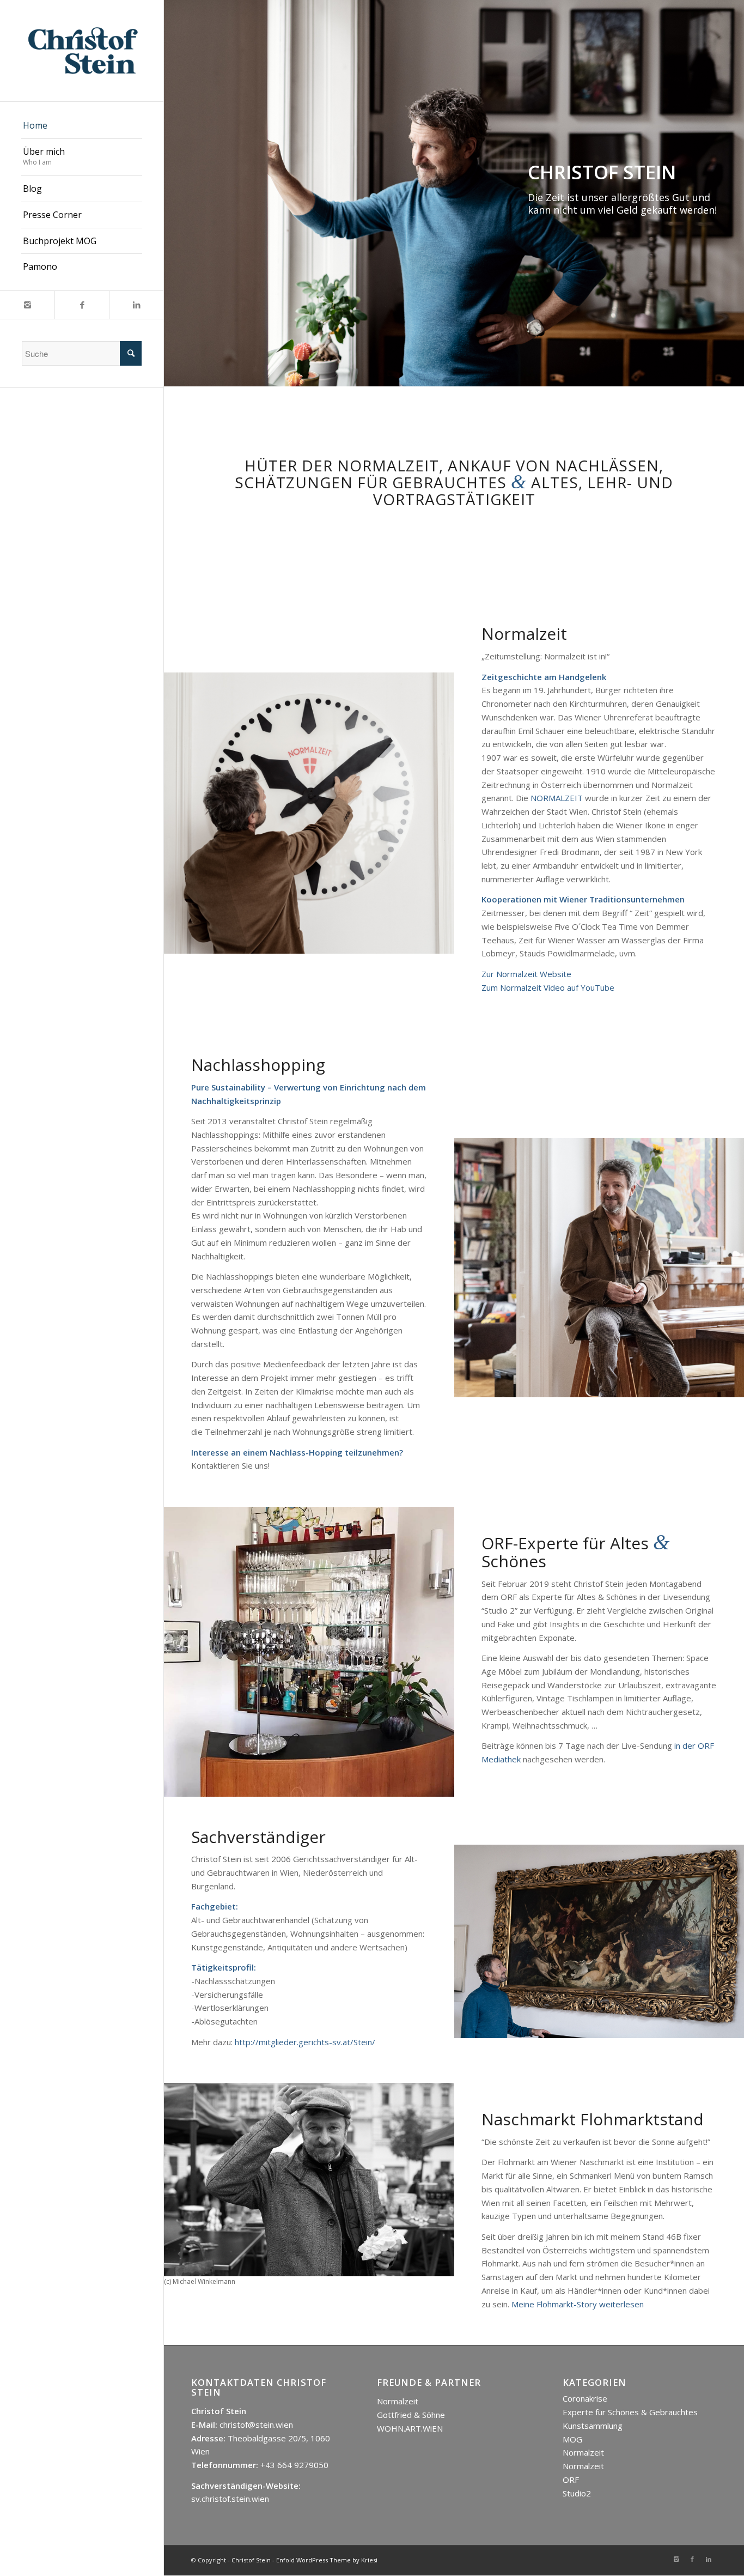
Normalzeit (398, 2401)
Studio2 (577, 2493)
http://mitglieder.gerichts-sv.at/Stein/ (305, 2042)
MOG (572, 2439)
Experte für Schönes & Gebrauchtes (630, 2412)
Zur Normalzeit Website (526, 974)
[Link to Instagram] (27, 305)
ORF (571, 2480)
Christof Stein (251, 2560)
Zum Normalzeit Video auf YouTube (548, 987)
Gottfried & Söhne (411, 2415)
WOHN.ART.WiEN (410, 2428)
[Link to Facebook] (82, 305)
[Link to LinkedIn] (136, 305)
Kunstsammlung (593, 2426)
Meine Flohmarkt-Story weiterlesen (578, 2304)
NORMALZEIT (557, 798)
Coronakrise (585, 2398)
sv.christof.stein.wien (230, 2499)
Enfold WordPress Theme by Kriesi (327, 2560)
